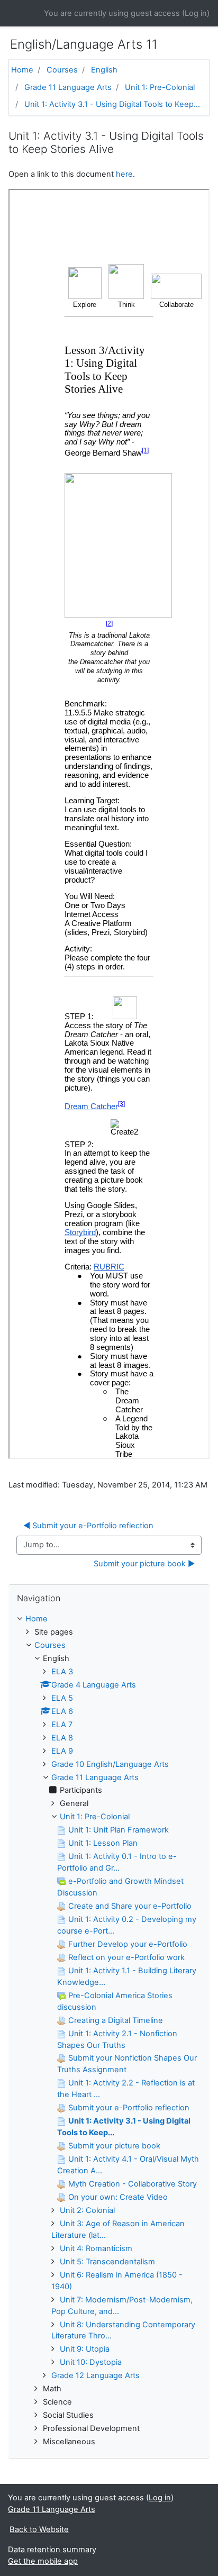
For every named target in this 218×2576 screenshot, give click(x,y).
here (124, 174)
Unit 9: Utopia (85, 2349)
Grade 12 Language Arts (96, 2375)
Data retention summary (52, 2550)
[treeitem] (109, 1619)
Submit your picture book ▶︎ (144, 1564)
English (104, 70)
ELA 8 (62, 1738)
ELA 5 (62, 1698)
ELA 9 (62, 1751)
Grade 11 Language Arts (68, 87)
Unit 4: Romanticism (96, 2248)
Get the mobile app (43, 2561)
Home (22, 70)
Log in (196, 13)
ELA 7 (62, 1725)
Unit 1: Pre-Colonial (160, 87)
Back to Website (39, 2529)
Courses (62, 70)
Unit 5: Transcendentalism (107, 2262)
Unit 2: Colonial (87, 2210)
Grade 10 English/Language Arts (110, 1764)
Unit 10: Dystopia (91, 2362)
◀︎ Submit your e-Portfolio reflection (88, 1526)
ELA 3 (62, 1672)
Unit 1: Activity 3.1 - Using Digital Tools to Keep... (112, 104)
